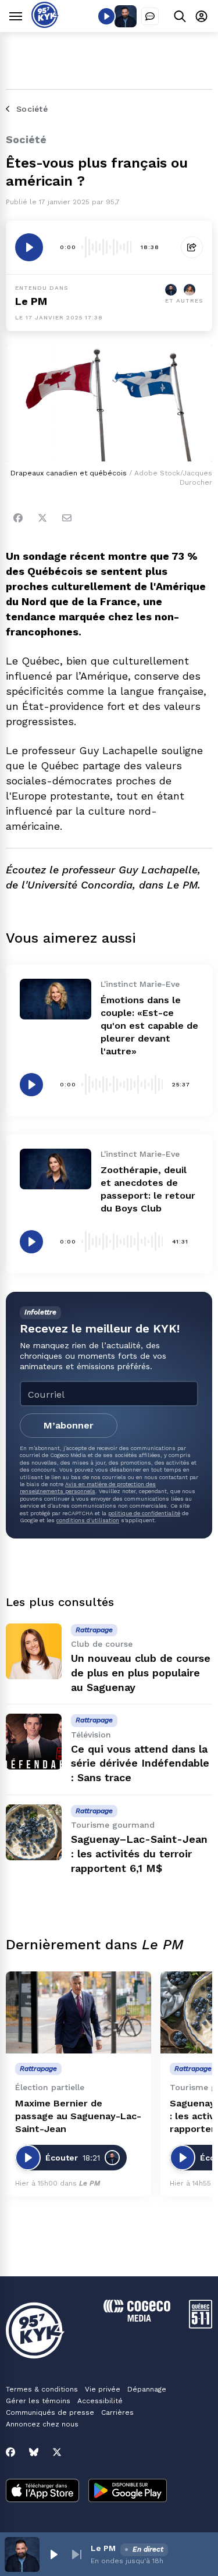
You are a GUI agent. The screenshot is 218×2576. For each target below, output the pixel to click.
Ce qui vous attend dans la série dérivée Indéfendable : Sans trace (140, 1763)
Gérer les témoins (38, 2401)
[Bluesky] (34, 2452)
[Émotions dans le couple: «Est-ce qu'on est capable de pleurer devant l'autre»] (56, 999)
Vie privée (103, 2389)
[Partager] (192, 247)
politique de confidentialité (144, 1513)
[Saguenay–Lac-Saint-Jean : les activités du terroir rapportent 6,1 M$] (34, 1832)
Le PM (31, 301)
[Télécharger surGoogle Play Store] (128, 2492)
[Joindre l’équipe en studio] (150, 16)
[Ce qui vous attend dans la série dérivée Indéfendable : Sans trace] (34, 1742)
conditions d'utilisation (88, 1520)
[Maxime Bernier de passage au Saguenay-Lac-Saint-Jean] (78, 2012)
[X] (57, 2452)
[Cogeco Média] (137, 2319)
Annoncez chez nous (42, 2424)
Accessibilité (100, 2401)
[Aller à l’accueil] (45, 25)
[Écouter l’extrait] (29, 247)
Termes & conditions (42, 2389)
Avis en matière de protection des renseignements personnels (88, 1488)
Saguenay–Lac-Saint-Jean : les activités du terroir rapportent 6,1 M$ (139, 1854)
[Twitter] (42, 518)
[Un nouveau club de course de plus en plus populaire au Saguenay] (34, 1651)
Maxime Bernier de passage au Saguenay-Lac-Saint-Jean (78, 2116)
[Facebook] (18, 518)
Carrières (117, 2412)
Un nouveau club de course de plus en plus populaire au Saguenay (141, 1673)
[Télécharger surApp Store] (42, 2492)
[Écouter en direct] (106, 16)
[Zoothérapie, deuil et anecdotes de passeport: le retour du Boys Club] (56, 1169)
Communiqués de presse (50, 2412)
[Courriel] (67, 518)
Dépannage (147, 2389)
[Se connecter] (201, 16)
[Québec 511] (201, 2325)
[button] (53, 2554)
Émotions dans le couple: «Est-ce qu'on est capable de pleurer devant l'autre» (149, 1026)
